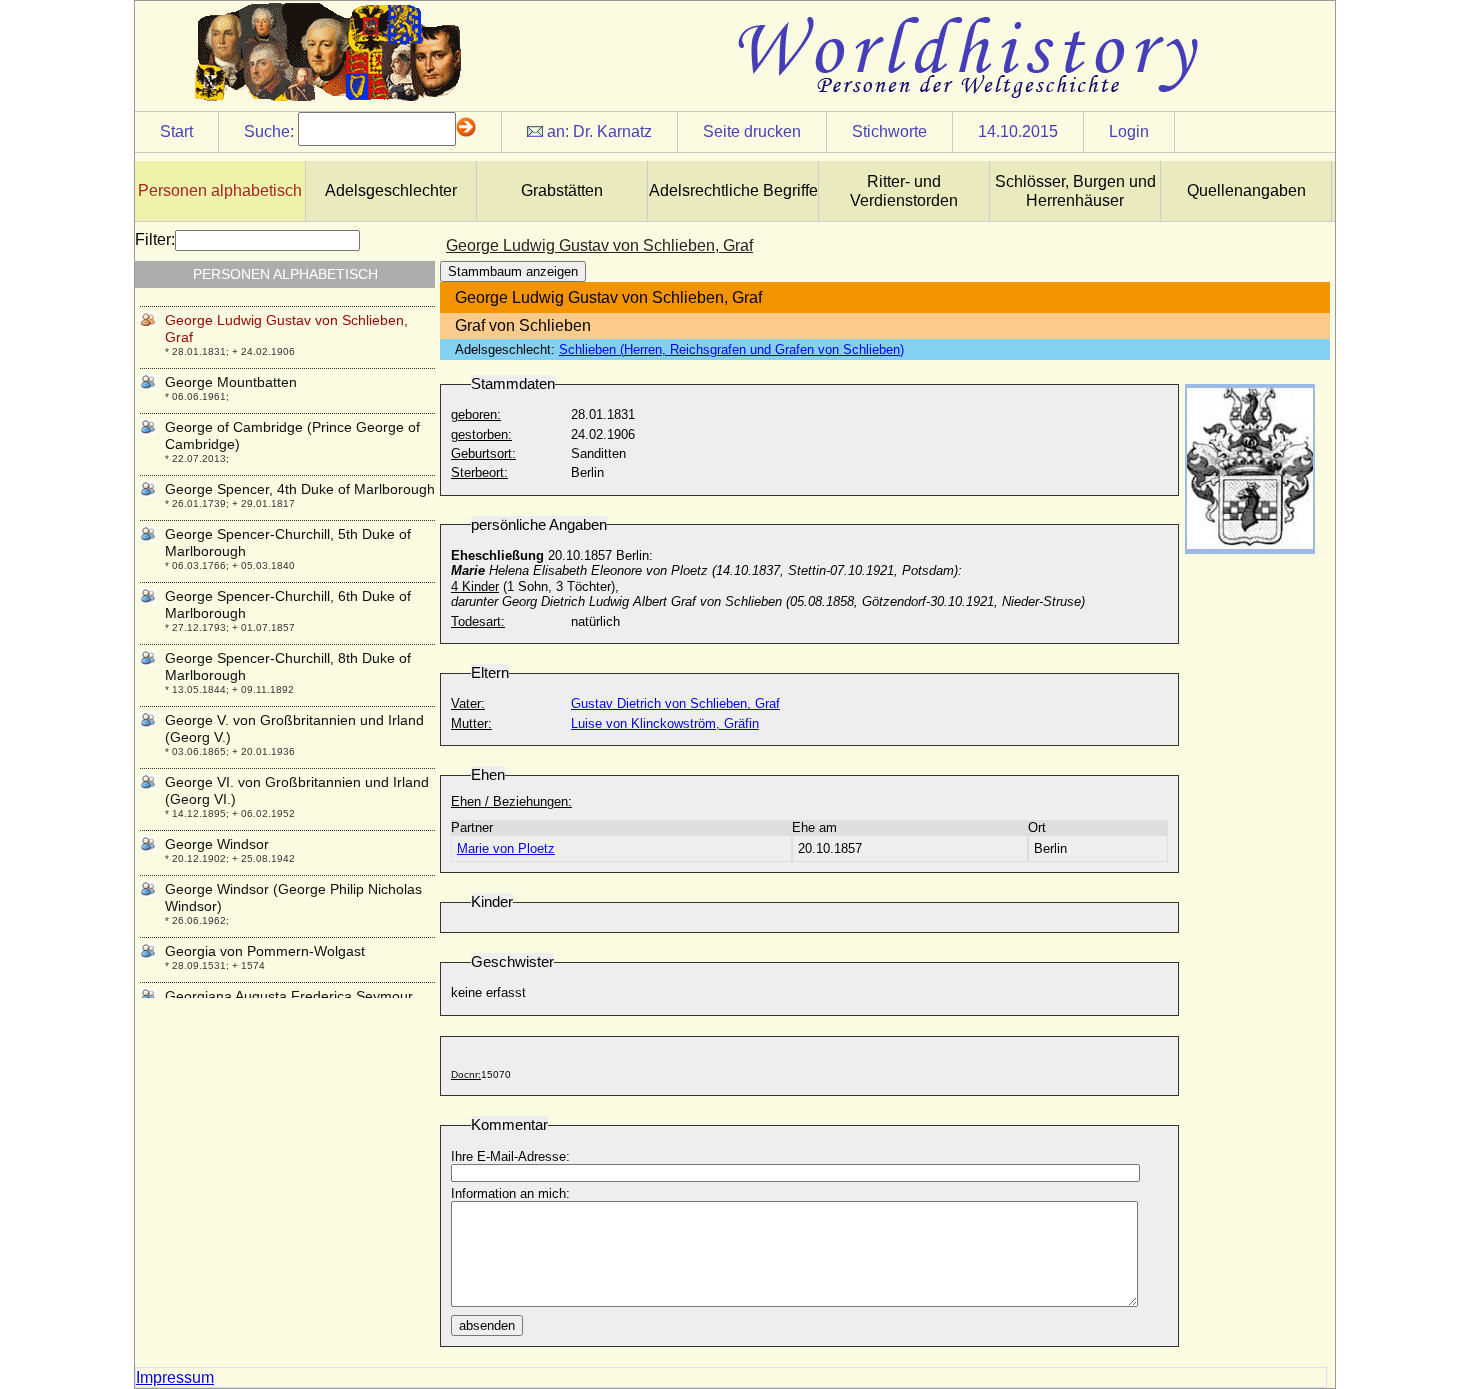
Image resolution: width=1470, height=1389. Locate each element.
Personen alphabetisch (220, 190)
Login (1129, 131)
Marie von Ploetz (506, 848)
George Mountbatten (231, 382)
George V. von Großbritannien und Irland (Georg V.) (294, 728)
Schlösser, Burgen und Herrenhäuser (1075, 191)
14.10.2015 (1018, 131)
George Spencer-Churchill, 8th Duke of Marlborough (288, 666)
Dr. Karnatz (612, 131)
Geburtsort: (483, 453)
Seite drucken (752, 131)
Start (176, 131)
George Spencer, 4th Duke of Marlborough (300, 489)
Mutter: (471, 723)
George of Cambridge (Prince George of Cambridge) (292, 435)
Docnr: (466, 1074)
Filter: (155, 239)
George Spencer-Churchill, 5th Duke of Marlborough (288, 542)
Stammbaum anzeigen (513, 271)
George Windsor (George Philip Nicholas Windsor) (293, 897)
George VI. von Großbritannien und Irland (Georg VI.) (297, 790)
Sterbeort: (479, 472)
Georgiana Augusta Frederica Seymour (289, 996)
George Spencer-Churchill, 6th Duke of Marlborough (288, 604)
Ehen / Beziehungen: (511, 801)
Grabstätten (562, 190)
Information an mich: (510, 1193)
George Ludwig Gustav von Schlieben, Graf (286, 328)
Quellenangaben (1246, 190)
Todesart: (478, 621)
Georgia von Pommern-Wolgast (265, 951)
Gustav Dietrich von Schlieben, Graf (675, 703)
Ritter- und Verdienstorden (904, 191)
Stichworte (889, 131)
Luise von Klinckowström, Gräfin (665, 723)
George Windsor (217, 844)
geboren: (476, 414)
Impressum (175, 1377)
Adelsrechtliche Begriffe (733, 190)
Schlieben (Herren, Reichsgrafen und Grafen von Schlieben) (731, 349)
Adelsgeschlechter (391, 190)
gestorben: (481, 434)
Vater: (468, 703)
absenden (487, 1325)
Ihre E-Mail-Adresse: (510, 1156)
